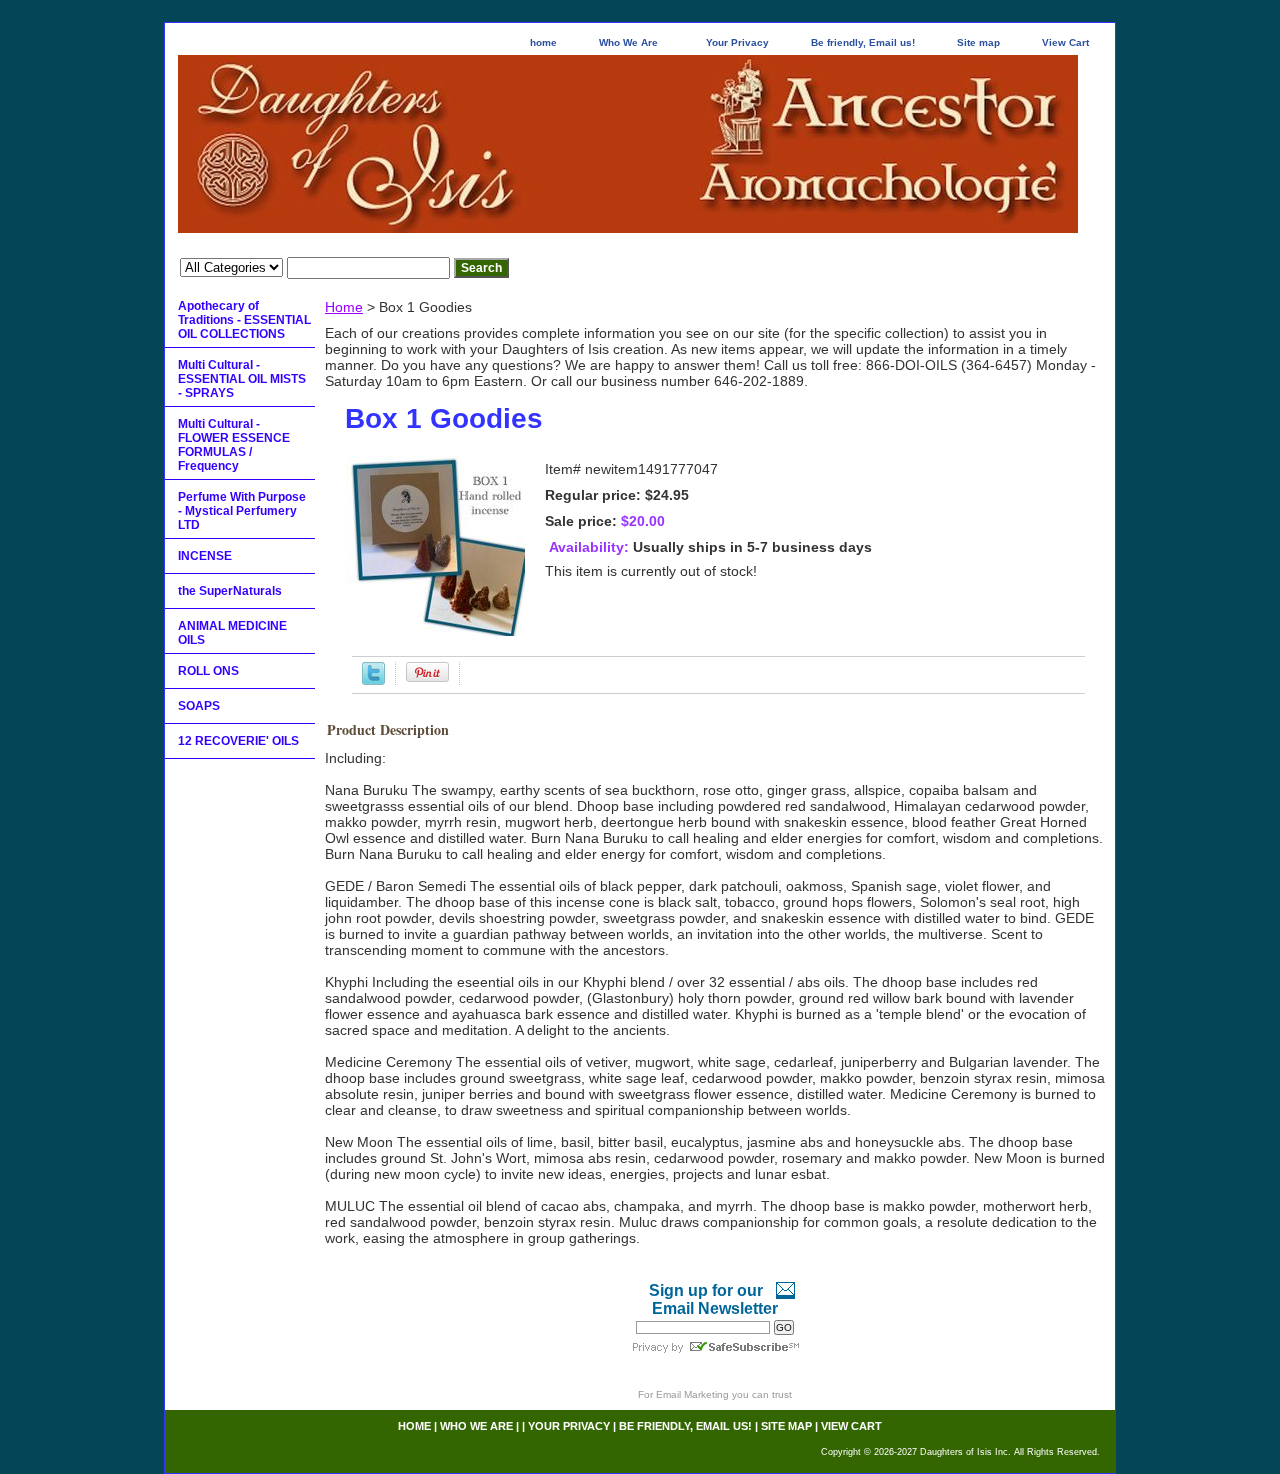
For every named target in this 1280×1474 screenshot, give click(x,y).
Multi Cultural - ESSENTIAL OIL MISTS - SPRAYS (242, 379)
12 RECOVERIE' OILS (238, 741)
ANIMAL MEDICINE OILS (232, 633)
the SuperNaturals (230, 591)
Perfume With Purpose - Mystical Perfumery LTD (242, 511)
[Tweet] (373, 680)
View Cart (1065, 42)
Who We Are (628, 42)
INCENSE (205, 556)
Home (344, 307)
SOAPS (199, 706)
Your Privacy (737, 42)
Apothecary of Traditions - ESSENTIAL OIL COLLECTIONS (244, 320)
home (543, 42)
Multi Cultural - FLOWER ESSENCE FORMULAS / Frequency (234, 445)
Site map (978, 42)
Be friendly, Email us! (863, 42)
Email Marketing (692, 1394)
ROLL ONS (208, 671)
